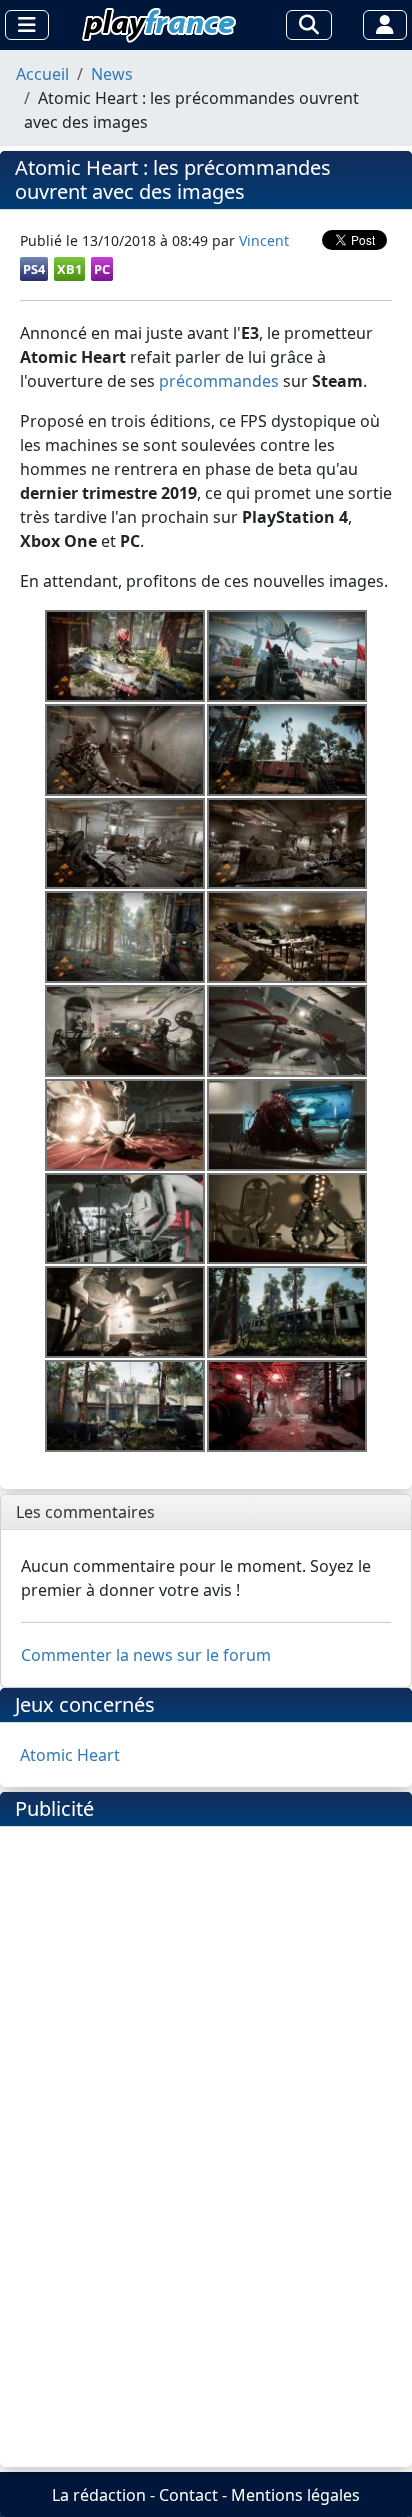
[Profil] (385, 25)
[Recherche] (309, 25)
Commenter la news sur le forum (146, 1655)
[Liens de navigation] (27, 25)
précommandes (219, 381)
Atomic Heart (70, 1755)
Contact (188, 2495)
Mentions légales (295, 2495)
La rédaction (99, 2495)
